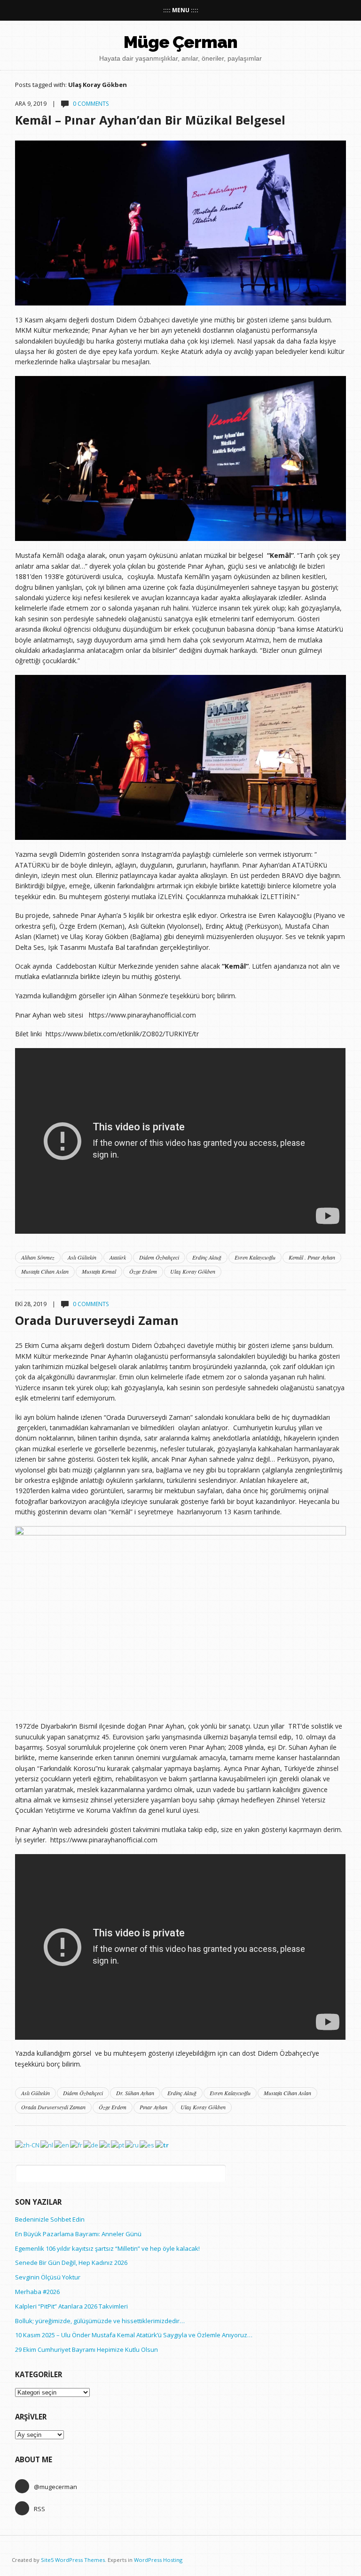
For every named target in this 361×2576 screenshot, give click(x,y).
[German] (91, 2145)
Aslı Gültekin (82, 1257)
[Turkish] (162, 2145)
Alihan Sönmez (38, 1257)
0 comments (91, 104)
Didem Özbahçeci (159, 1257)
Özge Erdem (143, 1271)
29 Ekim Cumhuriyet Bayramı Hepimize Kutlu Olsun (86, 2349)
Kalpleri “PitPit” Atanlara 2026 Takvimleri (71, 2306)
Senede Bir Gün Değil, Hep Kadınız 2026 (71, 2263)
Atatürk (118, 1257)
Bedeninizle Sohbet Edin (50, 2219)
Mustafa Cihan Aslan (45, 1271)
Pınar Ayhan (153, 2107)
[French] (77, 2145)
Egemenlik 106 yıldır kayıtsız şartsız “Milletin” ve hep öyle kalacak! (107, 2248)
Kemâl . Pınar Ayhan (312, 1257)
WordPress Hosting (158, 2560)
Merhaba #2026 (37, 2292)
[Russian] (132, 2145)
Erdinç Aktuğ (207, 1257)
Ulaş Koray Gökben (193, 1271)
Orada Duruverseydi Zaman (97, 1320)
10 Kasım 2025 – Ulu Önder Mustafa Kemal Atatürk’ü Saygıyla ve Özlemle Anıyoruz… (134, 2335)
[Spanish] (147, 2145)
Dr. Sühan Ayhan (135, 2093)
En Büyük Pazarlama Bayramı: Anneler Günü (78, 2234)
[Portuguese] (118, 2145)
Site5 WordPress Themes (73, 2560)
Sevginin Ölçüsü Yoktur (48, 2277)
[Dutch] (47, 2145)
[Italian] (105, 2145)
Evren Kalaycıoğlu (255, 1257)
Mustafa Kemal (99, 1271)
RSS (39, 2509)
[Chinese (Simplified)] (28, 2145)
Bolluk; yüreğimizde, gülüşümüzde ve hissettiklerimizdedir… (100, 2321)
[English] (62, 2145)
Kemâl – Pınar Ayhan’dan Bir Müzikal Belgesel (150, 120)
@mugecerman (55, 2487)
